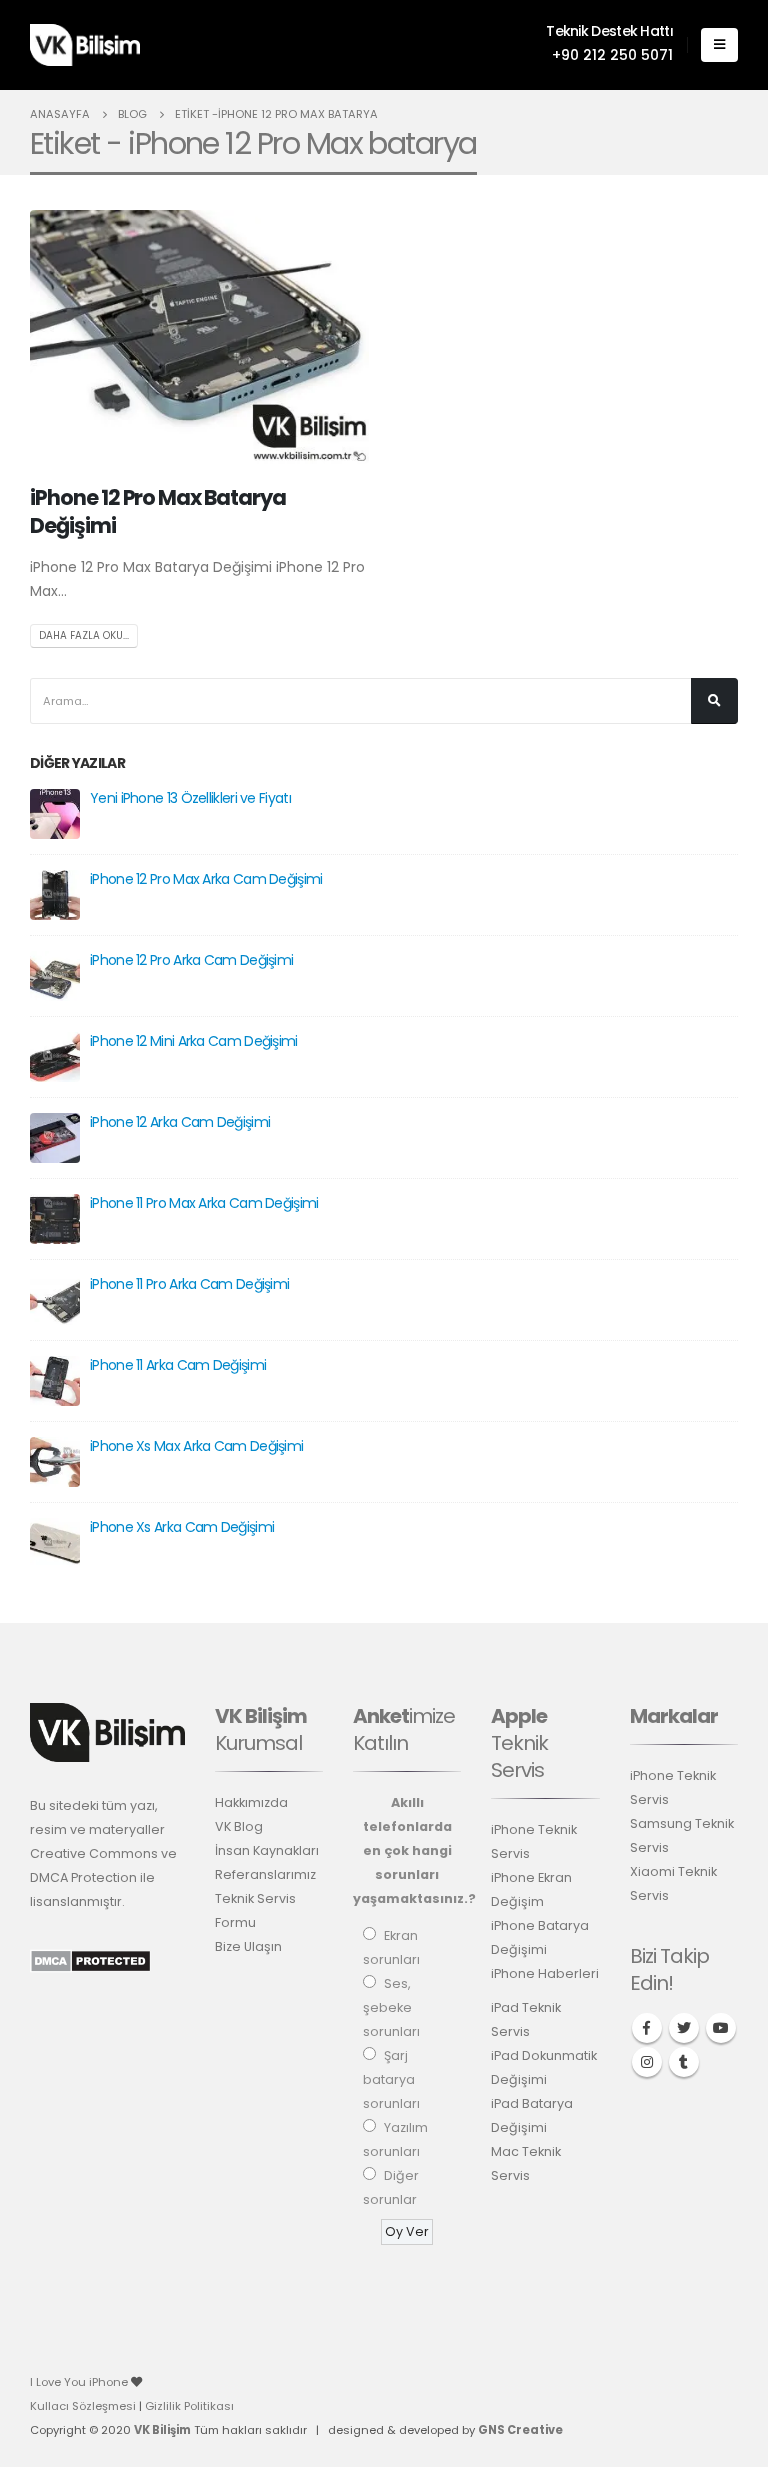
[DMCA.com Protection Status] (90, 1960)
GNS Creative (520, 2430)
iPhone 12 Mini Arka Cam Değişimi (194, 1041)
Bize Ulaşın (248, 1946)
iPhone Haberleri (545, 1973)
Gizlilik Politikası (189, 2406)
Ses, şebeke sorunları (391, 2007)
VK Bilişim (162, 2430)
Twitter (684, 2028)
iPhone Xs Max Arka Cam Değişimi (196, 1446)
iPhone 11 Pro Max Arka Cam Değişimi (204, 1203)
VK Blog (239, 1826)
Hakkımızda (251, 1802)
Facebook (647, 2028)
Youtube (721, 2028)
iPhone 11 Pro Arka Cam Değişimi (189, 1284)
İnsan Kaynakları (267, 1850)
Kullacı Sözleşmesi (83, 2406)
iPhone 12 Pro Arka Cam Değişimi (191, 960)
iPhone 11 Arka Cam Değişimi (178, 1365)
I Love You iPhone (80, 2382)
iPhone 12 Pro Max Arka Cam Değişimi (206, 879)
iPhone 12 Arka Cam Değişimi (180, 1122)
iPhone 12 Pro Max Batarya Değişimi (158, 511)
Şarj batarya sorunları (391, 2079)
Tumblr (684, 2062)
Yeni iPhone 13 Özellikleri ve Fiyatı (190, 798)
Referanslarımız (265, 1874)
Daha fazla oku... (84, 635)
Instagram (647, 2062)
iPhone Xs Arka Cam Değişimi (182, 1527)
